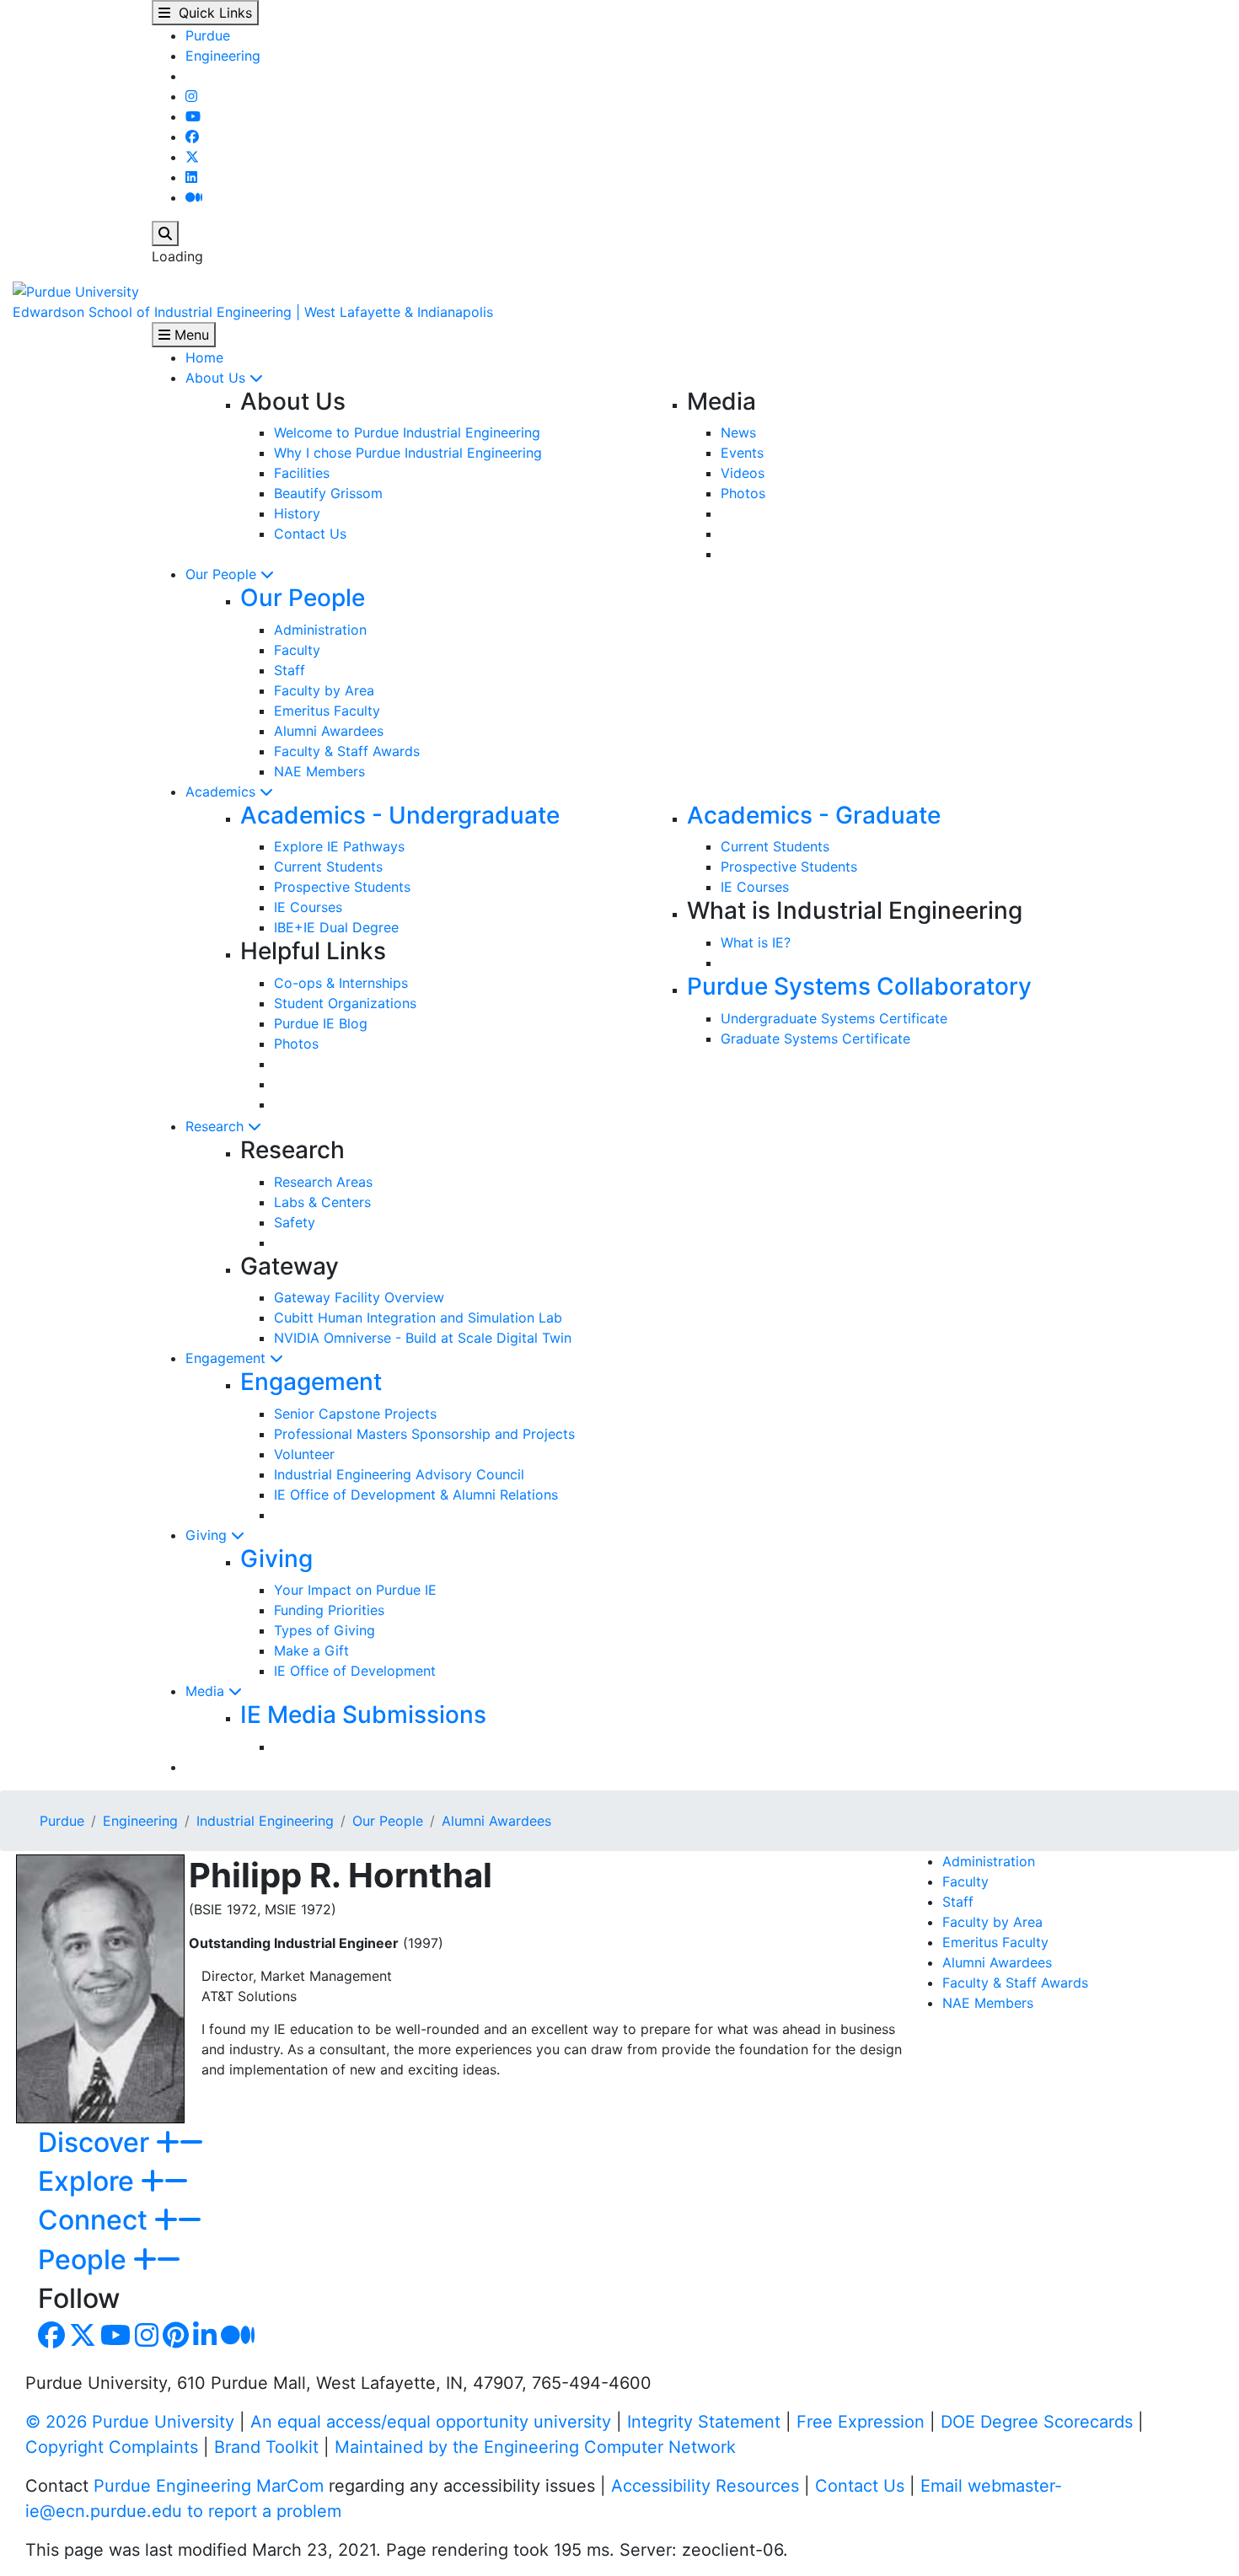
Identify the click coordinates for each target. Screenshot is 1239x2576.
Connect (96, 2220)
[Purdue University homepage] (76, 290)
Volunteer (304, 1454)
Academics (223, 792)
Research (217, 1126)
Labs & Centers (322, 1202)
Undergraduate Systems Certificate (834, 1018)
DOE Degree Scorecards (1037, 2422)
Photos (743, 493)
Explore (89, 2181)
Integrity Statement (704, 2422)
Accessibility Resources (705, 2486)
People (86, 2259)
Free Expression (861, 2422)
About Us (217, 378)
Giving (208, 1535)
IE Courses (308, 907)
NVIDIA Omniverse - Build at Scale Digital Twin (423, 1338)
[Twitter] (192, 157)
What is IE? (756, 942)
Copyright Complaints (112, 2447)
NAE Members (319, 771)
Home (204, 357)
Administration (320, 630)
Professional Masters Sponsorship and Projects (424, 1434)
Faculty (297, 650)
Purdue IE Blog (321, 1023)
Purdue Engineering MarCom (209, 2486)
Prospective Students (342, 887)
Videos (743, 473)
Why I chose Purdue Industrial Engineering (408, 453)
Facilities (302, 473)
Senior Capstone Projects (355, 1414)
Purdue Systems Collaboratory (859, 986)
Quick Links (211, 13)
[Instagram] (191, 96)
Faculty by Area (324, 690)
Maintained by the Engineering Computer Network (535, 2447)
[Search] (165, 233)
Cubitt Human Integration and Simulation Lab (418, 1318)
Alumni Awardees (329, 731)
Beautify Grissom (328, 493)
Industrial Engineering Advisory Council (399, 1474)
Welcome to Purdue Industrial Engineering (407, 432)
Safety (295, 1222)
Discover (97, 2142)
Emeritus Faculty (327, 711)
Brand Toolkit (266, 2447)
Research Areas (323, 1182)
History (297, 513)
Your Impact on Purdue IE (355, 1590)
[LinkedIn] (191, 177)
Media (207, 1691)
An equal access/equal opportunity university (431, 2422)
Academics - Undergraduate (400, 815)
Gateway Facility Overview (359, 1297)
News (738, 432)
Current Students (328, 867)
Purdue (208, 35)
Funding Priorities (329, 1610)
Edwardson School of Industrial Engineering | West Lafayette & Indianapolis (253, 312)
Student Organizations (345, 1003)
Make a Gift (311, 1650)
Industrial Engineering (265, 1821)
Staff (290, 670)
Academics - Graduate (814, 815)
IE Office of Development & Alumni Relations (416, 1495)
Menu (190, 335)
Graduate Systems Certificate (815, 1038)
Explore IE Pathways (339, 846)
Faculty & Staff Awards (347, 751)
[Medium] (194, 197)
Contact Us (310, 534)
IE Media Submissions (363, 1715)
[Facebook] (192, 137)
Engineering (223, 56)
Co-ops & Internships (341, 983)
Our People (223, 574)
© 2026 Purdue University (130, 2422)
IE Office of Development (355, 1671)
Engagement (228, 1358)
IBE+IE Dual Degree (336, 927)
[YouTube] (193, 116)
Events (742, 453)
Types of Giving (324, 1630)
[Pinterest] (176, 2340)
